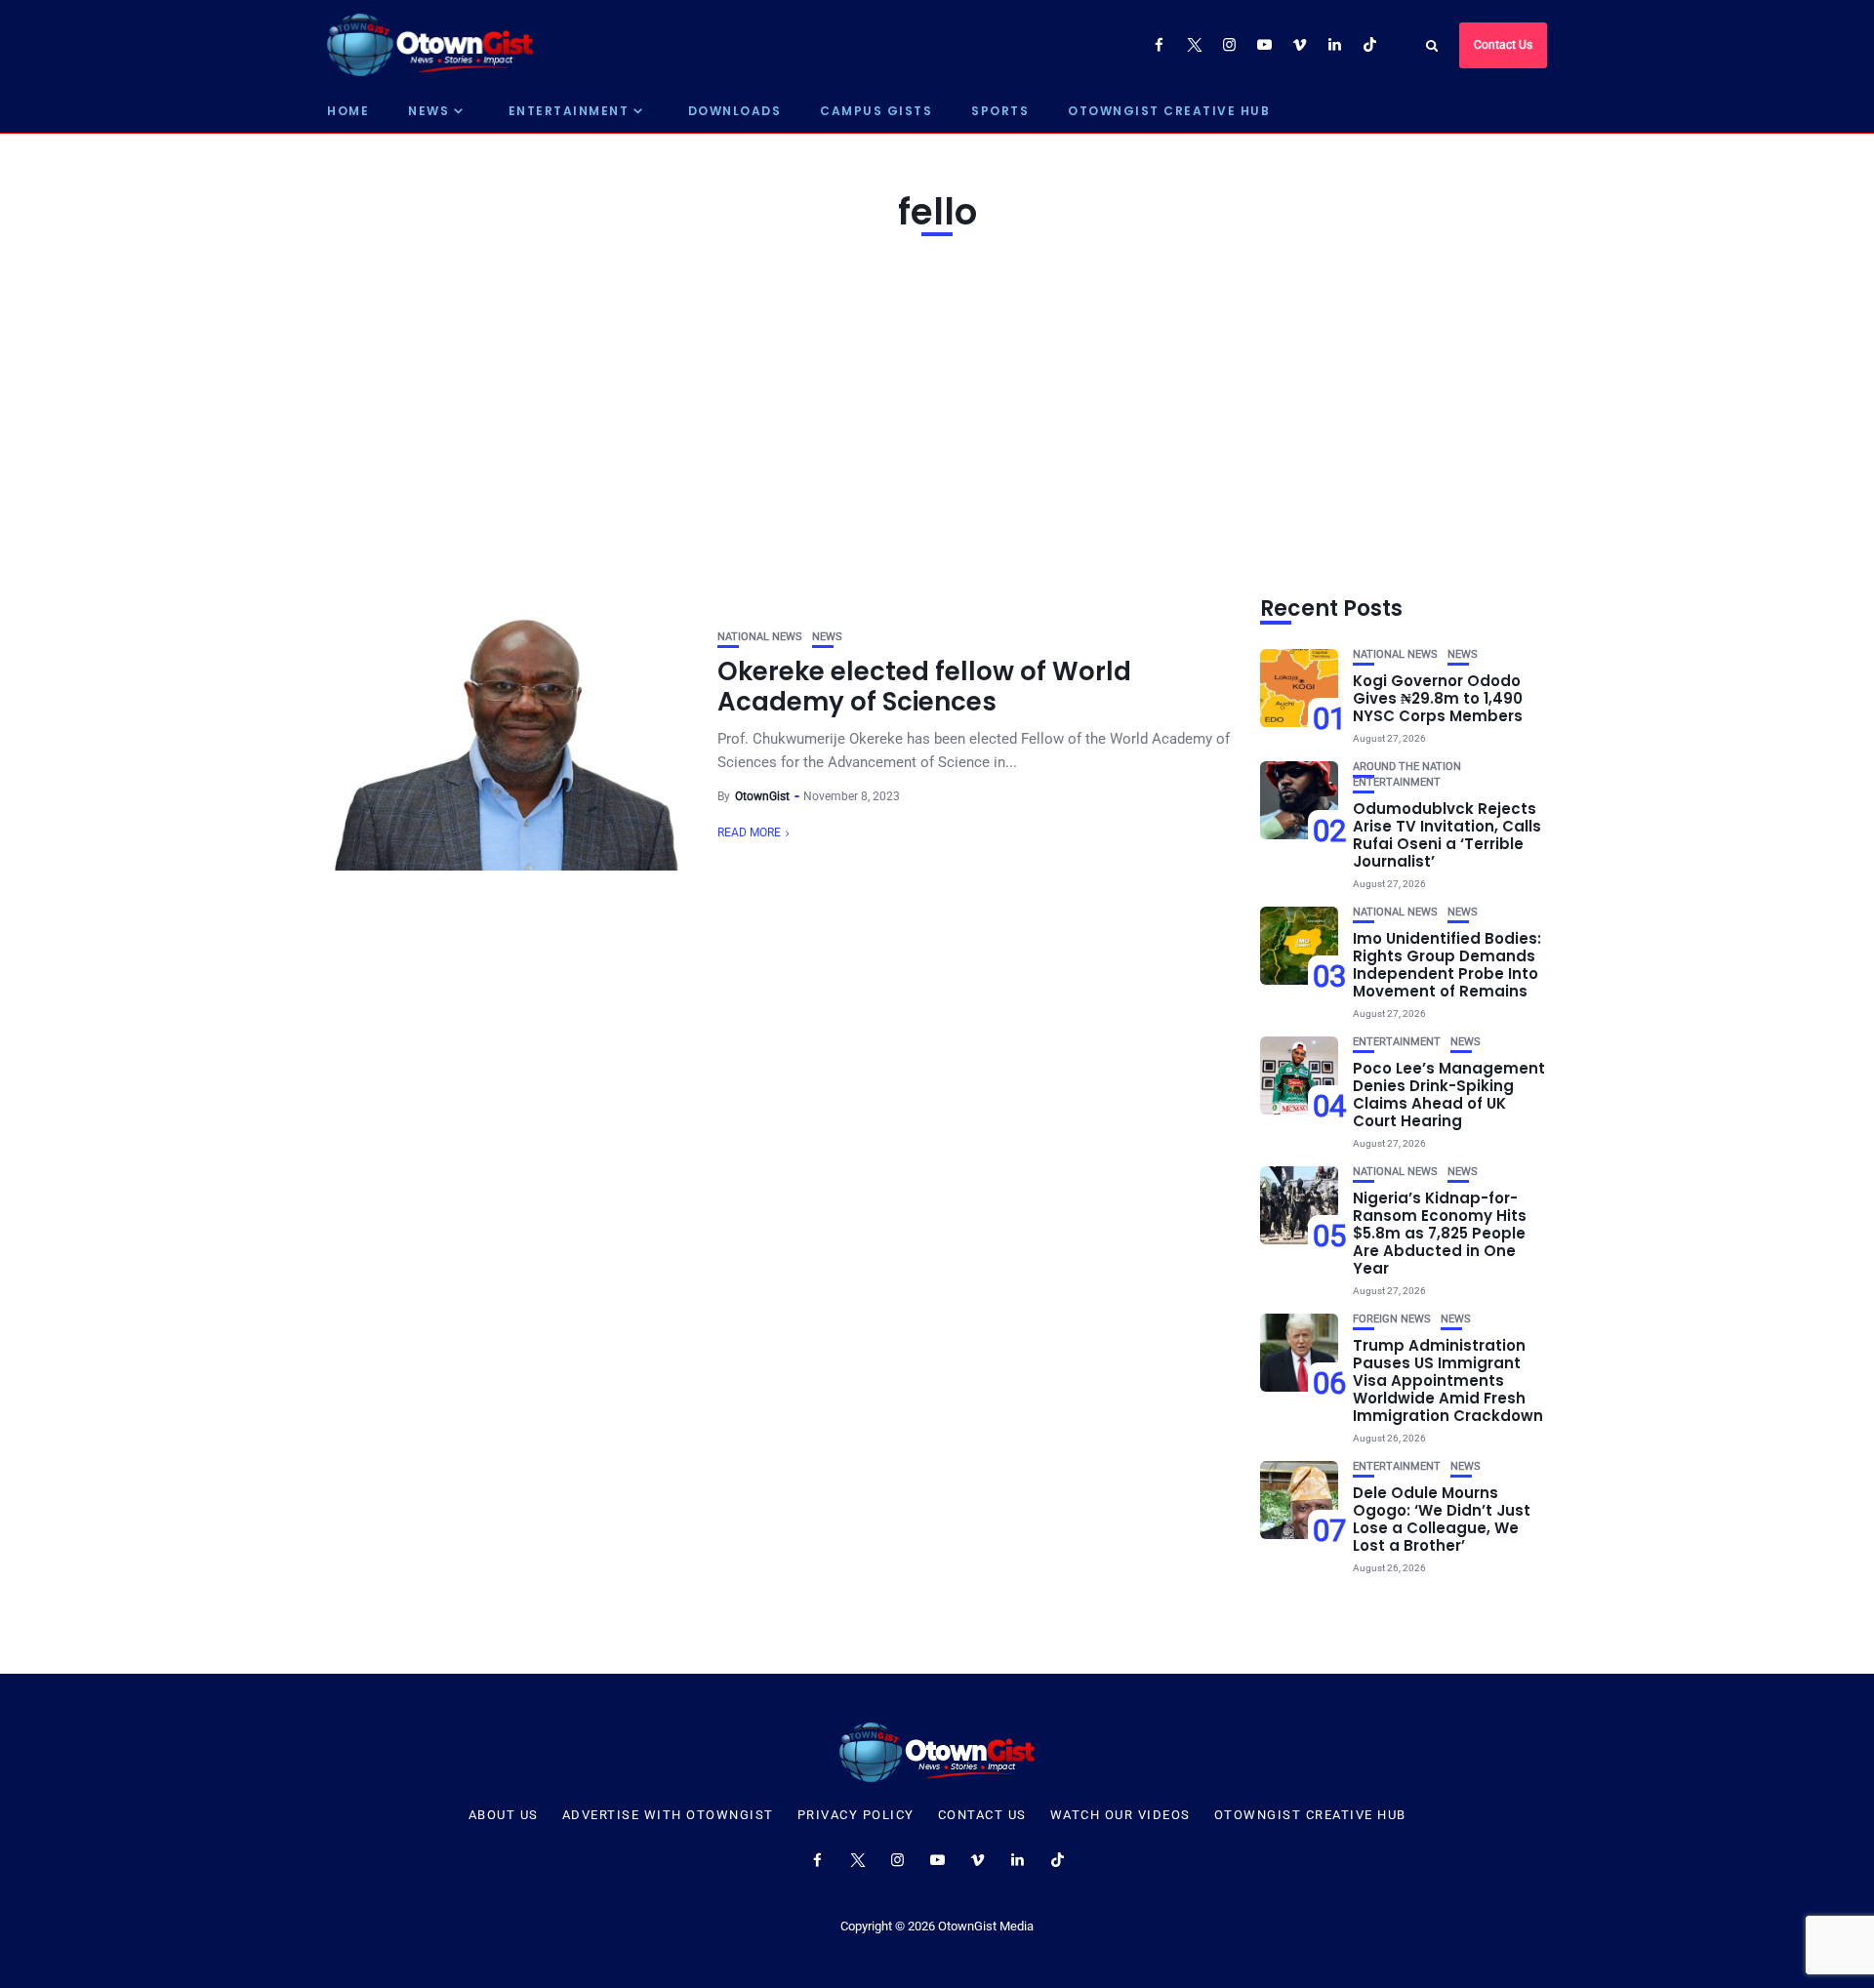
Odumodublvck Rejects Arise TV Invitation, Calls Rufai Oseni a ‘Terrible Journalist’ (1447, 835)
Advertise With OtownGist (668, 1815)
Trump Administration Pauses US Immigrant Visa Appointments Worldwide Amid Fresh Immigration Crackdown (1448, 1380)
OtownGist (762, 796)
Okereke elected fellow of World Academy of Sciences (924, 687)
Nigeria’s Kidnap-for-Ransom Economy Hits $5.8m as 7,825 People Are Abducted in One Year (1440, 1233)
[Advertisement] (937, 412)
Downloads (735, 111)
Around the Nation (1407, 767)
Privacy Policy (856, 1815)
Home (348, 111)
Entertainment (569, 111)
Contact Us (1503, 45)
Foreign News (1392, 1319)
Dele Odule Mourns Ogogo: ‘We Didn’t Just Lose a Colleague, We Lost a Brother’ (1442, 1519)
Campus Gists (876, 111)
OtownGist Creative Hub (1169, 111)
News (428, 111)
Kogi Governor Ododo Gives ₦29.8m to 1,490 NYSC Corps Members (1438, 698)
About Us (504, 1815)
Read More (749, 832)
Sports (1000, 111)
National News (760, 637)
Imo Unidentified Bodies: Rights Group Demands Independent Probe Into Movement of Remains (1447, 965)
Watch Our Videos (1120, 1815)
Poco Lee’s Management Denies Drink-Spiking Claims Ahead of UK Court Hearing (1449, 1095)
